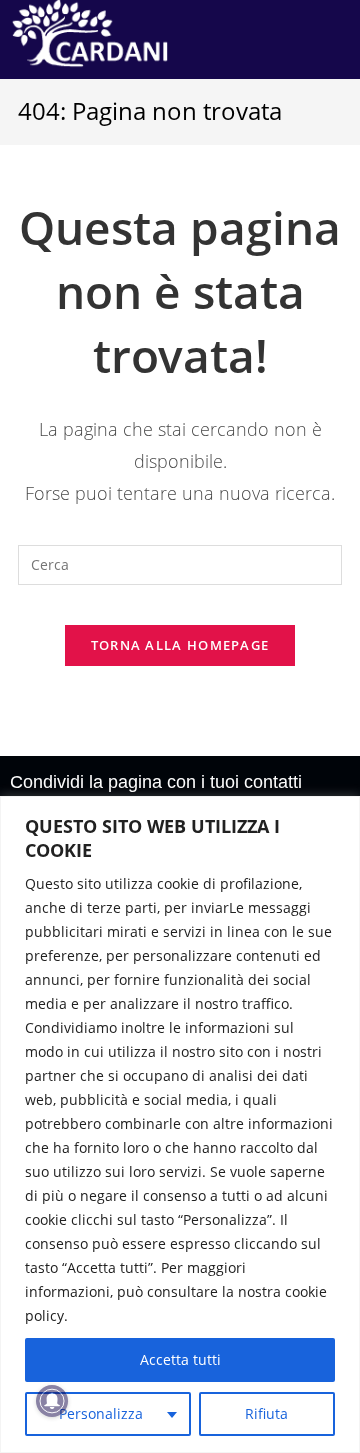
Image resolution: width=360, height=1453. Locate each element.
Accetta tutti (180, 1359)
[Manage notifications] (52, 1401)
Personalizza (101, 1413)
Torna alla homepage (180, 645)
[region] (180, 1124)
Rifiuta (266, 1413)
